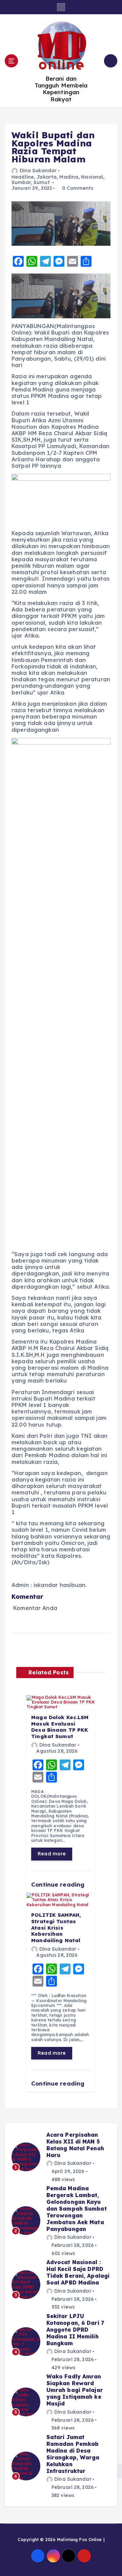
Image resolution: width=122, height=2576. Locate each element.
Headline (23, 177)
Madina (69, 177)
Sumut (42, 182)
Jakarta (47, 177)
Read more (52, 1854)
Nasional (92, 177)
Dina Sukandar (38, 170)
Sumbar (21, 182)
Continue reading (59, 1884)
